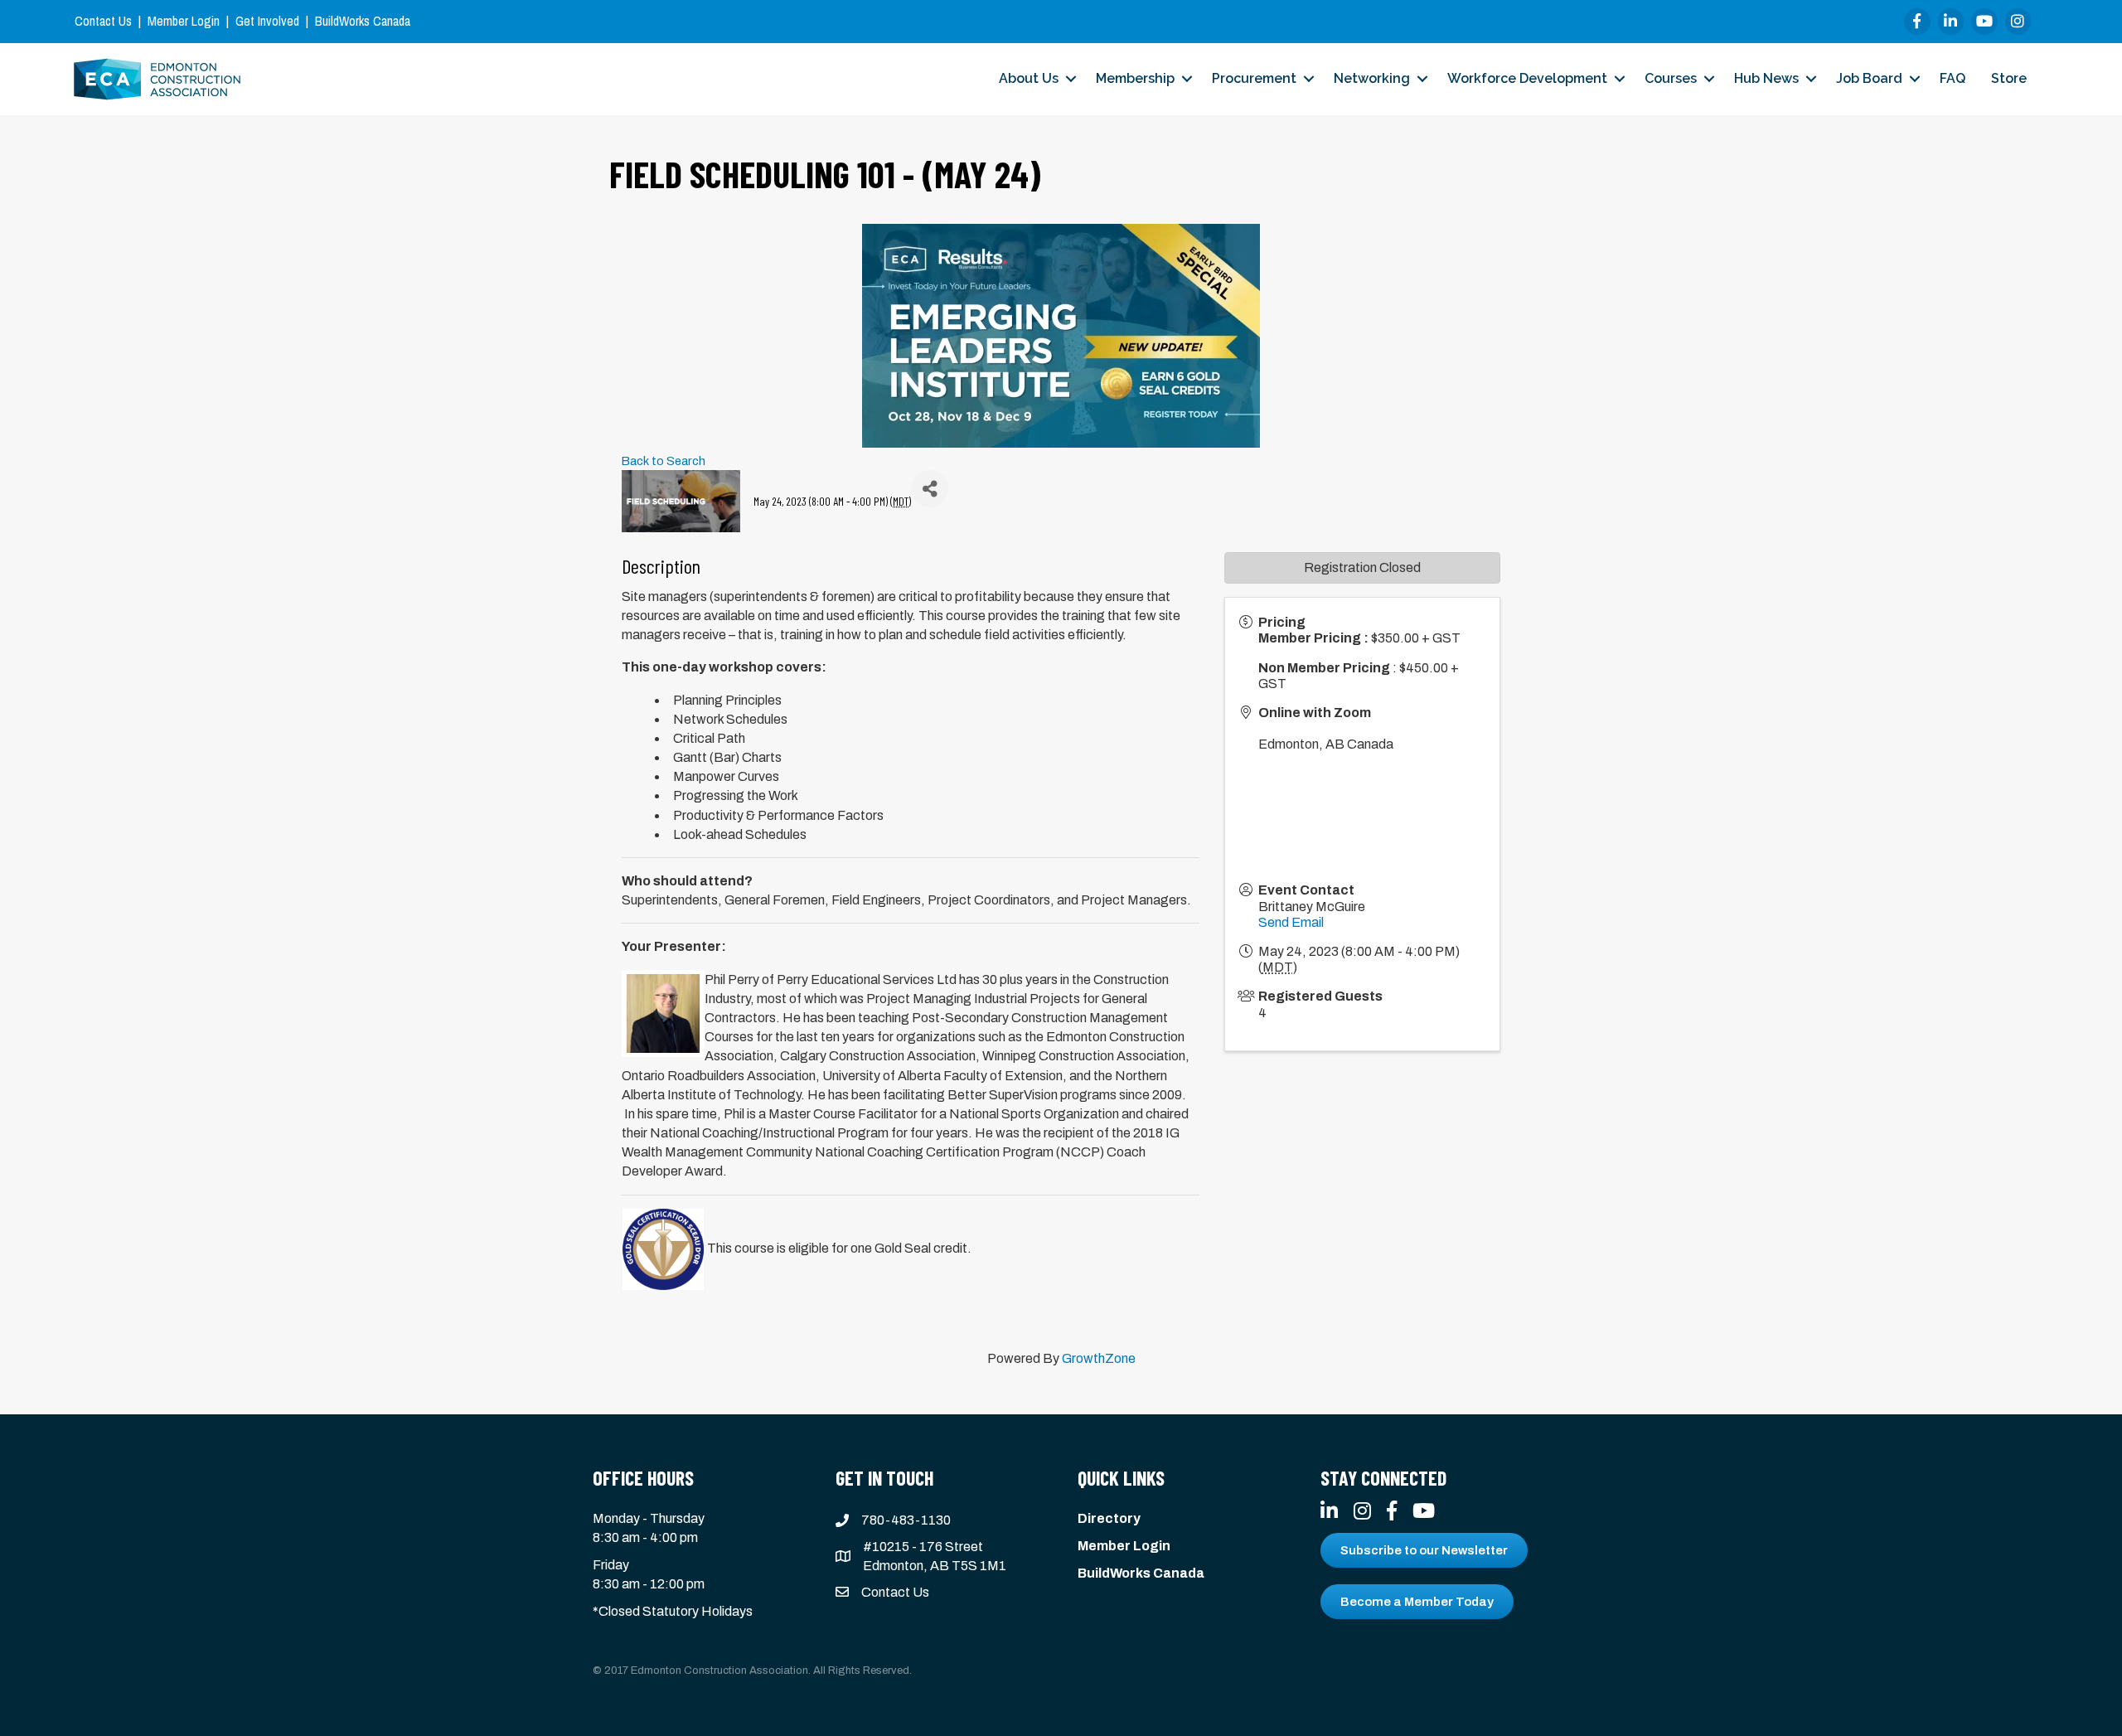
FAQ (1952, 78)
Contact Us (103, 21)
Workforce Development (1527, 78)
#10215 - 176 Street (923, 1547)
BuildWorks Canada (363, 21)
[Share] (930, 489)
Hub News (1766, 78)
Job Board (1869, 78)
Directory (1109, 1518)
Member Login (184, 21)
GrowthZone (1099, 1358)
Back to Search (664, 461)
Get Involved (267, 21)
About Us (1029, 78)
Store (2009, 78)
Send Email (1291, 922)
